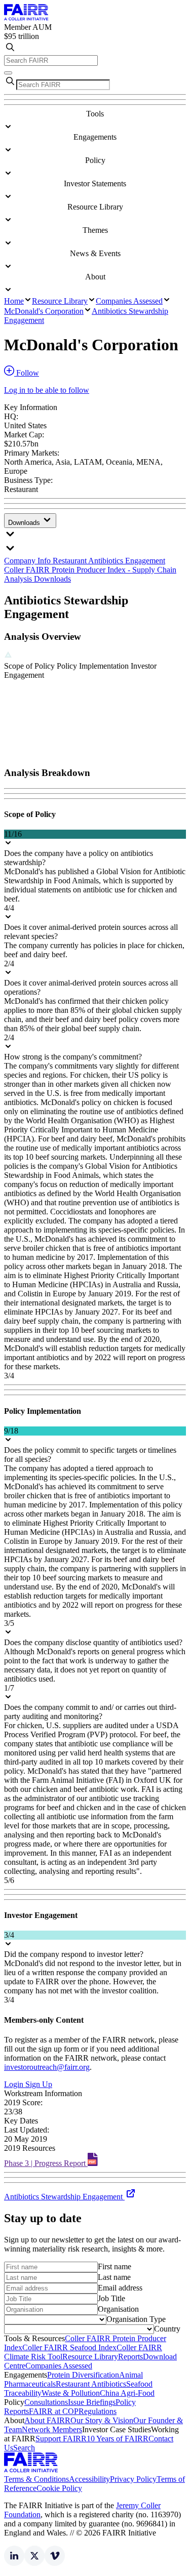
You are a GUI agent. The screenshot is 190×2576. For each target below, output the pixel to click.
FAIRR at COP (54, 2411)
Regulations (98, 2411)
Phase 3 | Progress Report (46, 2163)
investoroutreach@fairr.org (47, 2067)
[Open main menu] (8, 73)
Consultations (46, 2402)
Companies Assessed (129, 301)
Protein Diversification (83, 2375)
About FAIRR (47, 2420)
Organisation (118, 2309)
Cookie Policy (59, 2488)
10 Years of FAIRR (118, 2439)
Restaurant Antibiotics (91, 2384)
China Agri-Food (127, 2393)
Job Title (111, 2298)
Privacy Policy (133, 2479)
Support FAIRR (61, 2439)
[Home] (26, 18)
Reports (130, 2357)
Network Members (52, 2429)
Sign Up (39, 2084)
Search (24, 2448)
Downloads (25, 523)
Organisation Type (136, 2319)
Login (15, 2084)
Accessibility (89, 2479)
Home (14, 301)
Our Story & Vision (102, 2420)
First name (115, 2266)
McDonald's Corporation (44, 311)
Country (167, 2329)
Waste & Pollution (71, 2393)
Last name (114, 2277)
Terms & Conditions (36, 2479)
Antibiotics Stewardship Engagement (64, 2197)
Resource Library (60, 301)
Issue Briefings (92, 2402)
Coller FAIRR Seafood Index (69, 2347)
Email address (120, 2288)
